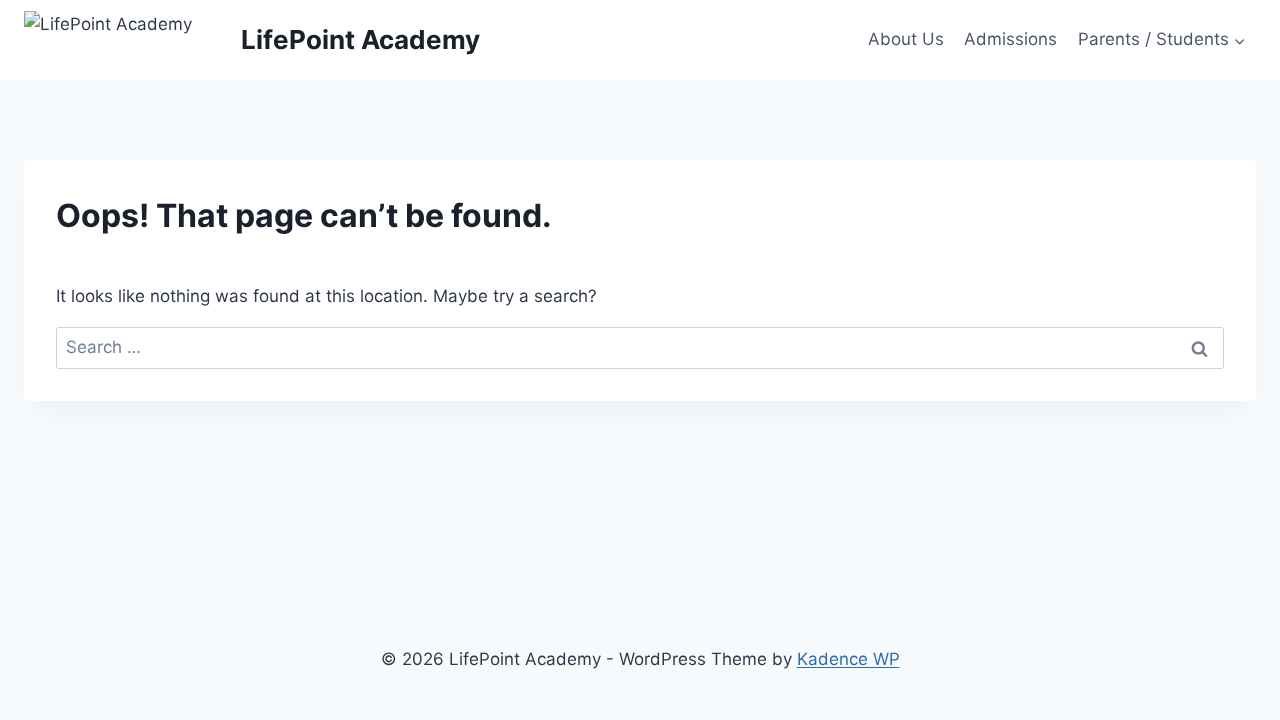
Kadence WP (848, 659)
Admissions (1010, 39)
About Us (906, 39)
